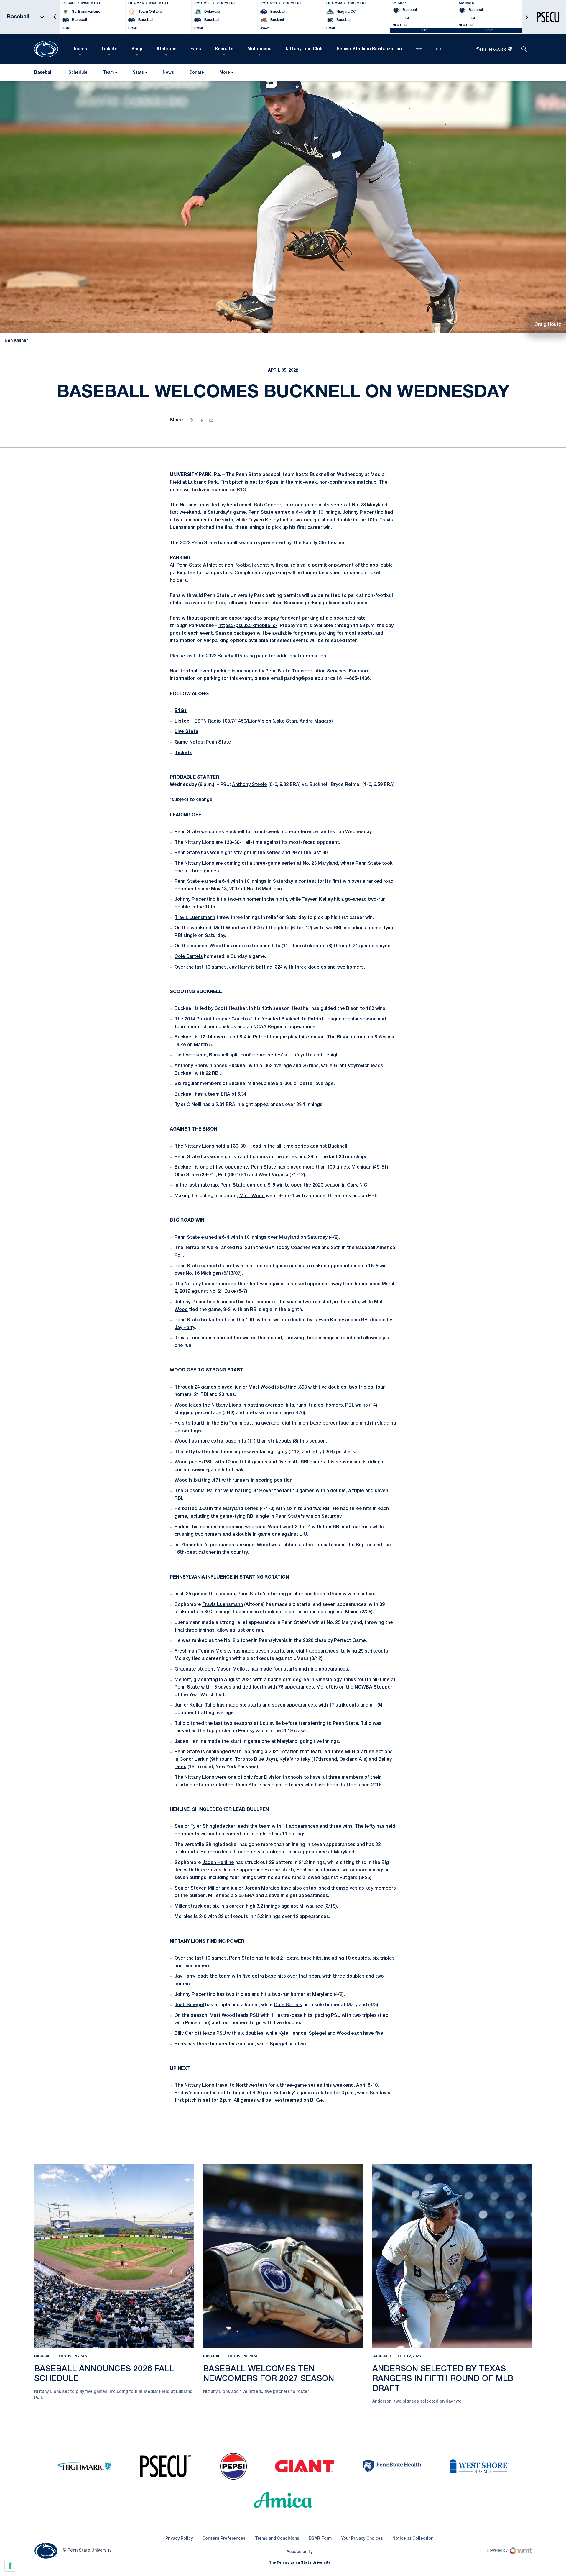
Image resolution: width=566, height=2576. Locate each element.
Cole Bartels (189, 957)
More (225, 73)
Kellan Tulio (203, 1705)
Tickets (109, 49)
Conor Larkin (194, 1760)
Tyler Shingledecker (213, 1827)
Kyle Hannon (292, 2034)
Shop (137, 49)
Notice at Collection (413, 2539)
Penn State (218, 742)
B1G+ (181, 711)
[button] (55, 17)
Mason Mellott (233, 1669)
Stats (138, 73)
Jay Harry (239, 967)
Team (108, 73)
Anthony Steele (250, 785)
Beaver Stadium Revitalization (369, 49)
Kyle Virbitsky (295, 1760)
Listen (182, 721)
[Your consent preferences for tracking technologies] (10, 2566)
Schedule (78, 73)
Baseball (44, 2356)
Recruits (224, 49)
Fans (196, 49)
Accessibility (300, 2552)
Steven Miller (205, 1888)
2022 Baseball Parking (231, 656)
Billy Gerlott (188, 2034)
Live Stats (186, 732)
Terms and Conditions (277, 2539)
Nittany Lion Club (304, 49)
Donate (196, 74)
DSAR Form (320, 2539)
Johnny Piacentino (363, 513)
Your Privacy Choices (362, 2539)
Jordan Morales (262, 1888)
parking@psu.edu (304, 679)
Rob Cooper (267, 505)
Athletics (166, 49)
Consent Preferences (224, 2539)
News (168, 73)
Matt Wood (226, 928)
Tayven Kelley (264, 520)
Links (423, 30)
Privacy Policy (179, 2539)
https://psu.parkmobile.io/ (248, 626)
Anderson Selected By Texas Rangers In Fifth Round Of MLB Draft (443, 2379)
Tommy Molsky (215, 1651)
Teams (80, 49)
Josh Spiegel (189, 2005)
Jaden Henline (190, 1742)
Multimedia (259, 49)
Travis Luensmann (195, 918)
